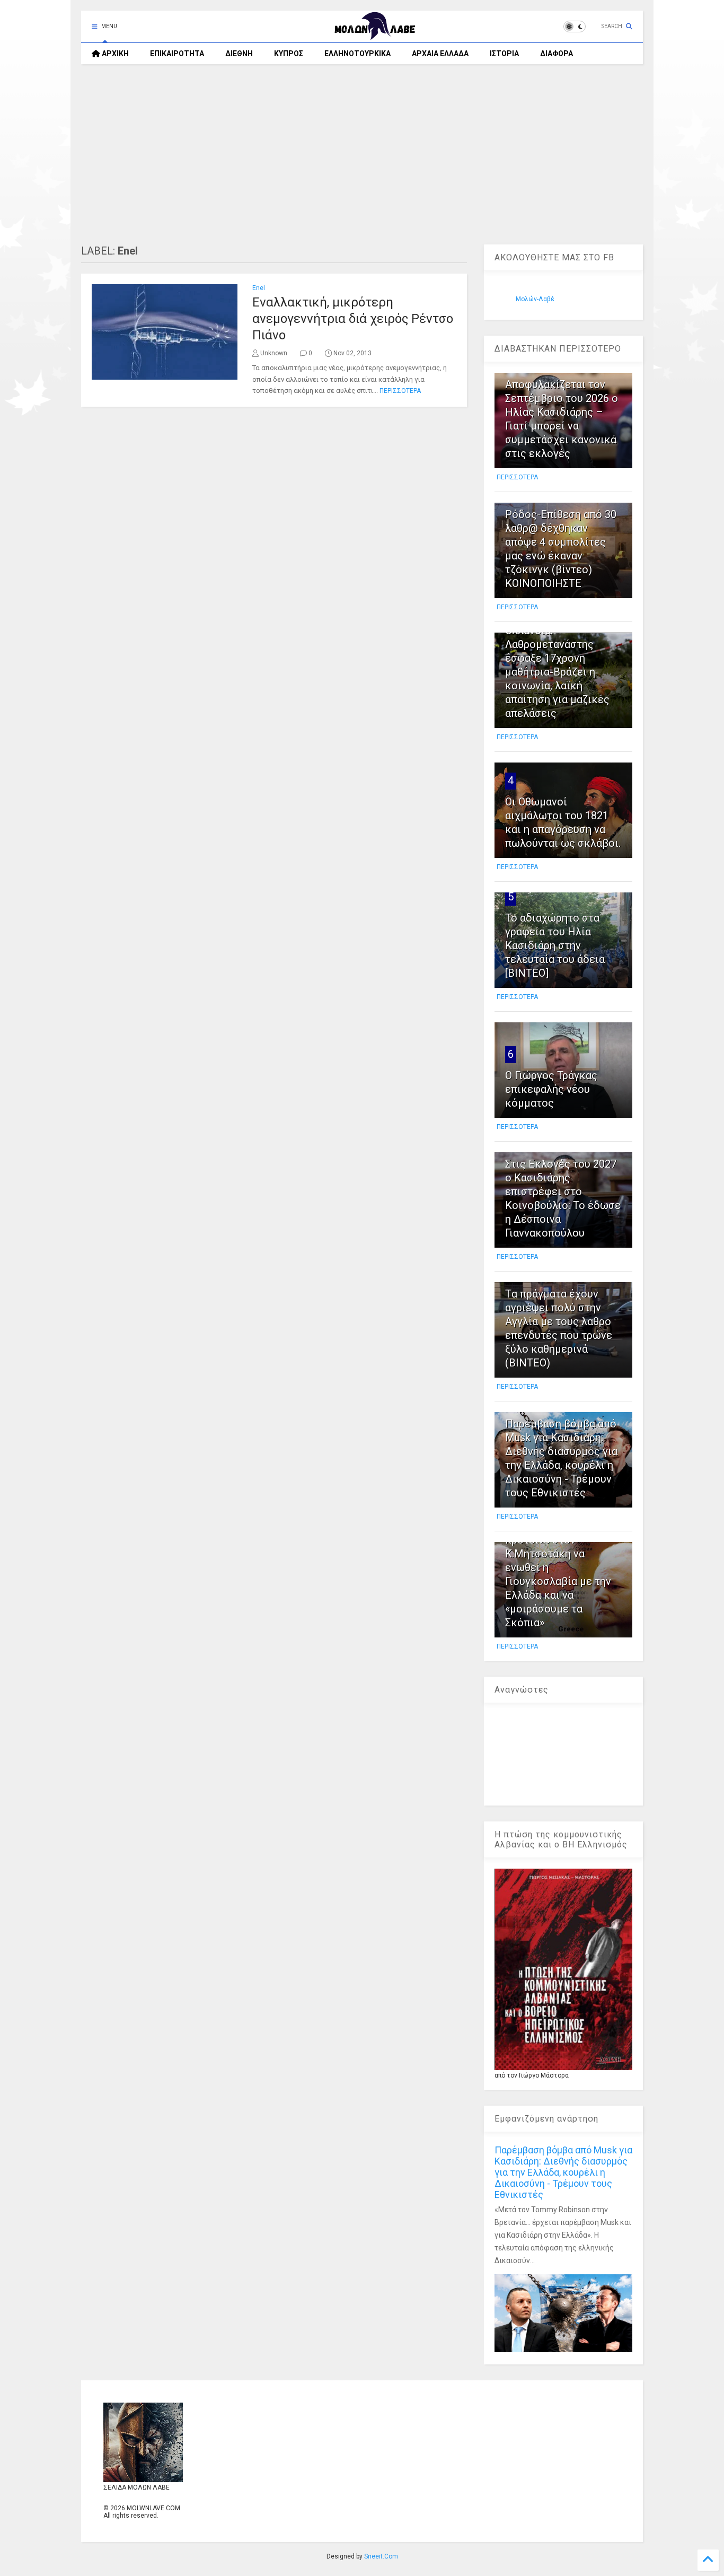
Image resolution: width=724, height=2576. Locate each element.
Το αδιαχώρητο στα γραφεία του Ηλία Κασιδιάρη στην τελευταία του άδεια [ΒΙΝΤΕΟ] (555, 945)
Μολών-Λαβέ (535, 299)
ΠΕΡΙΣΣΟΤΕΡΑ (400, 391)
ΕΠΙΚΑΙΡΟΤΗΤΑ (177, 54)
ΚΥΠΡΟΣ (289, 54)
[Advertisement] (362, 154)
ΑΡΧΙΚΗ (114, 54)
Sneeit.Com (381, 2556)
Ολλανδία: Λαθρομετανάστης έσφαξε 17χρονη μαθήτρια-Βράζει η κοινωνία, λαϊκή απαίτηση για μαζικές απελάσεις (557, 672)
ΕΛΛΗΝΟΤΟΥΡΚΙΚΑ (357, 54)
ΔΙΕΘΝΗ (239, 54)
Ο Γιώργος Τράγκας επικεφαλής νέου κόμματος (551, 1089)
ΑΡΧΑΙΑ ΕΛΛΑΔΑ (440, 54)
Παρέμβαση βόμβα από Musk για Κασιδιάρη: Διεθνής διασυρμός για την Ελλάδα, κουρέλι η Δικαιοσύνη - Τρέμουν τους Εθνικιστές (563, 2172)
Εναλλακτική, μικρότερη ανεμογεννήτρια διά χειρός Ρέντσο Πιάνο (353, 319)
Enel (259, 288)
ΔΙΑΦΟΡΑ (557, 54)
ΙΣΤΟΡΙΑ (504, 54)
